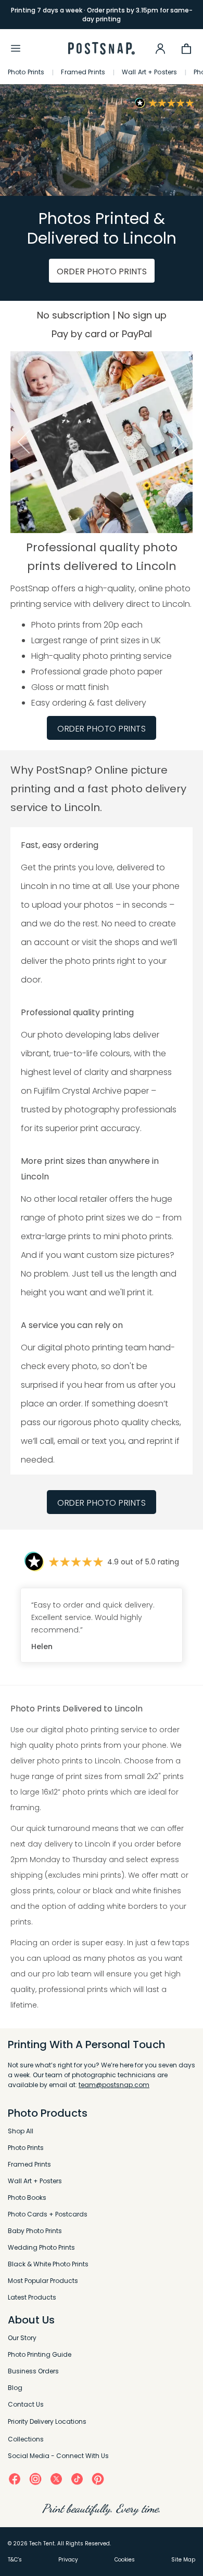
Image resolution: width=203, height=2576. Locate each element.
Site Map (183, 2560)
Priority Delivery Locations (47, 2421)
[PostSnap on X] (56, 2479)
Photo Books (27, 2197)
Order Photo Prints (102, 1503)
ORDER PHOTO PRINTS (102, 271)
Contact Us (26, 2404)
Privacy (68, 2560)
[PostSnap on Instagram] (35, 2478)
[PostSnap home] (102, 49)
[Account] (160, 48)
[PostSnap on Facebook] (15, 2479)
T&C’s (15, 2560)
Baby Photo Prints (35, 2231)
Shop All (21, 2131)
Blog (15, 2388)
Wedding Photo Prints (41, 2247)
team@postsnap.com (114, 2085)
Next (181, 442)
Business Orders (33, 2371)
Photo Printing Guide (40, 2354)
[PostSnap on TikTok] (77, 2479)
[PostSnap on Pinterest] (98, 2479)
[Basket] (186, 48)
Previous (22, 442)
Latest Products (32, 2297)
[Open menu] (16, 48)
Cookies (125, 2560)
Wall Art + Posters (149, 72)
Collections (26, 2439)
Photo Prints (26, 72)
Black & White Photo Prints (48, 2264)
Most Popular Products (43, 2281)
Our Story (22, 2338)
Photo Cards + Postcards (48, 2214)
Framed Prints (83, 72)
